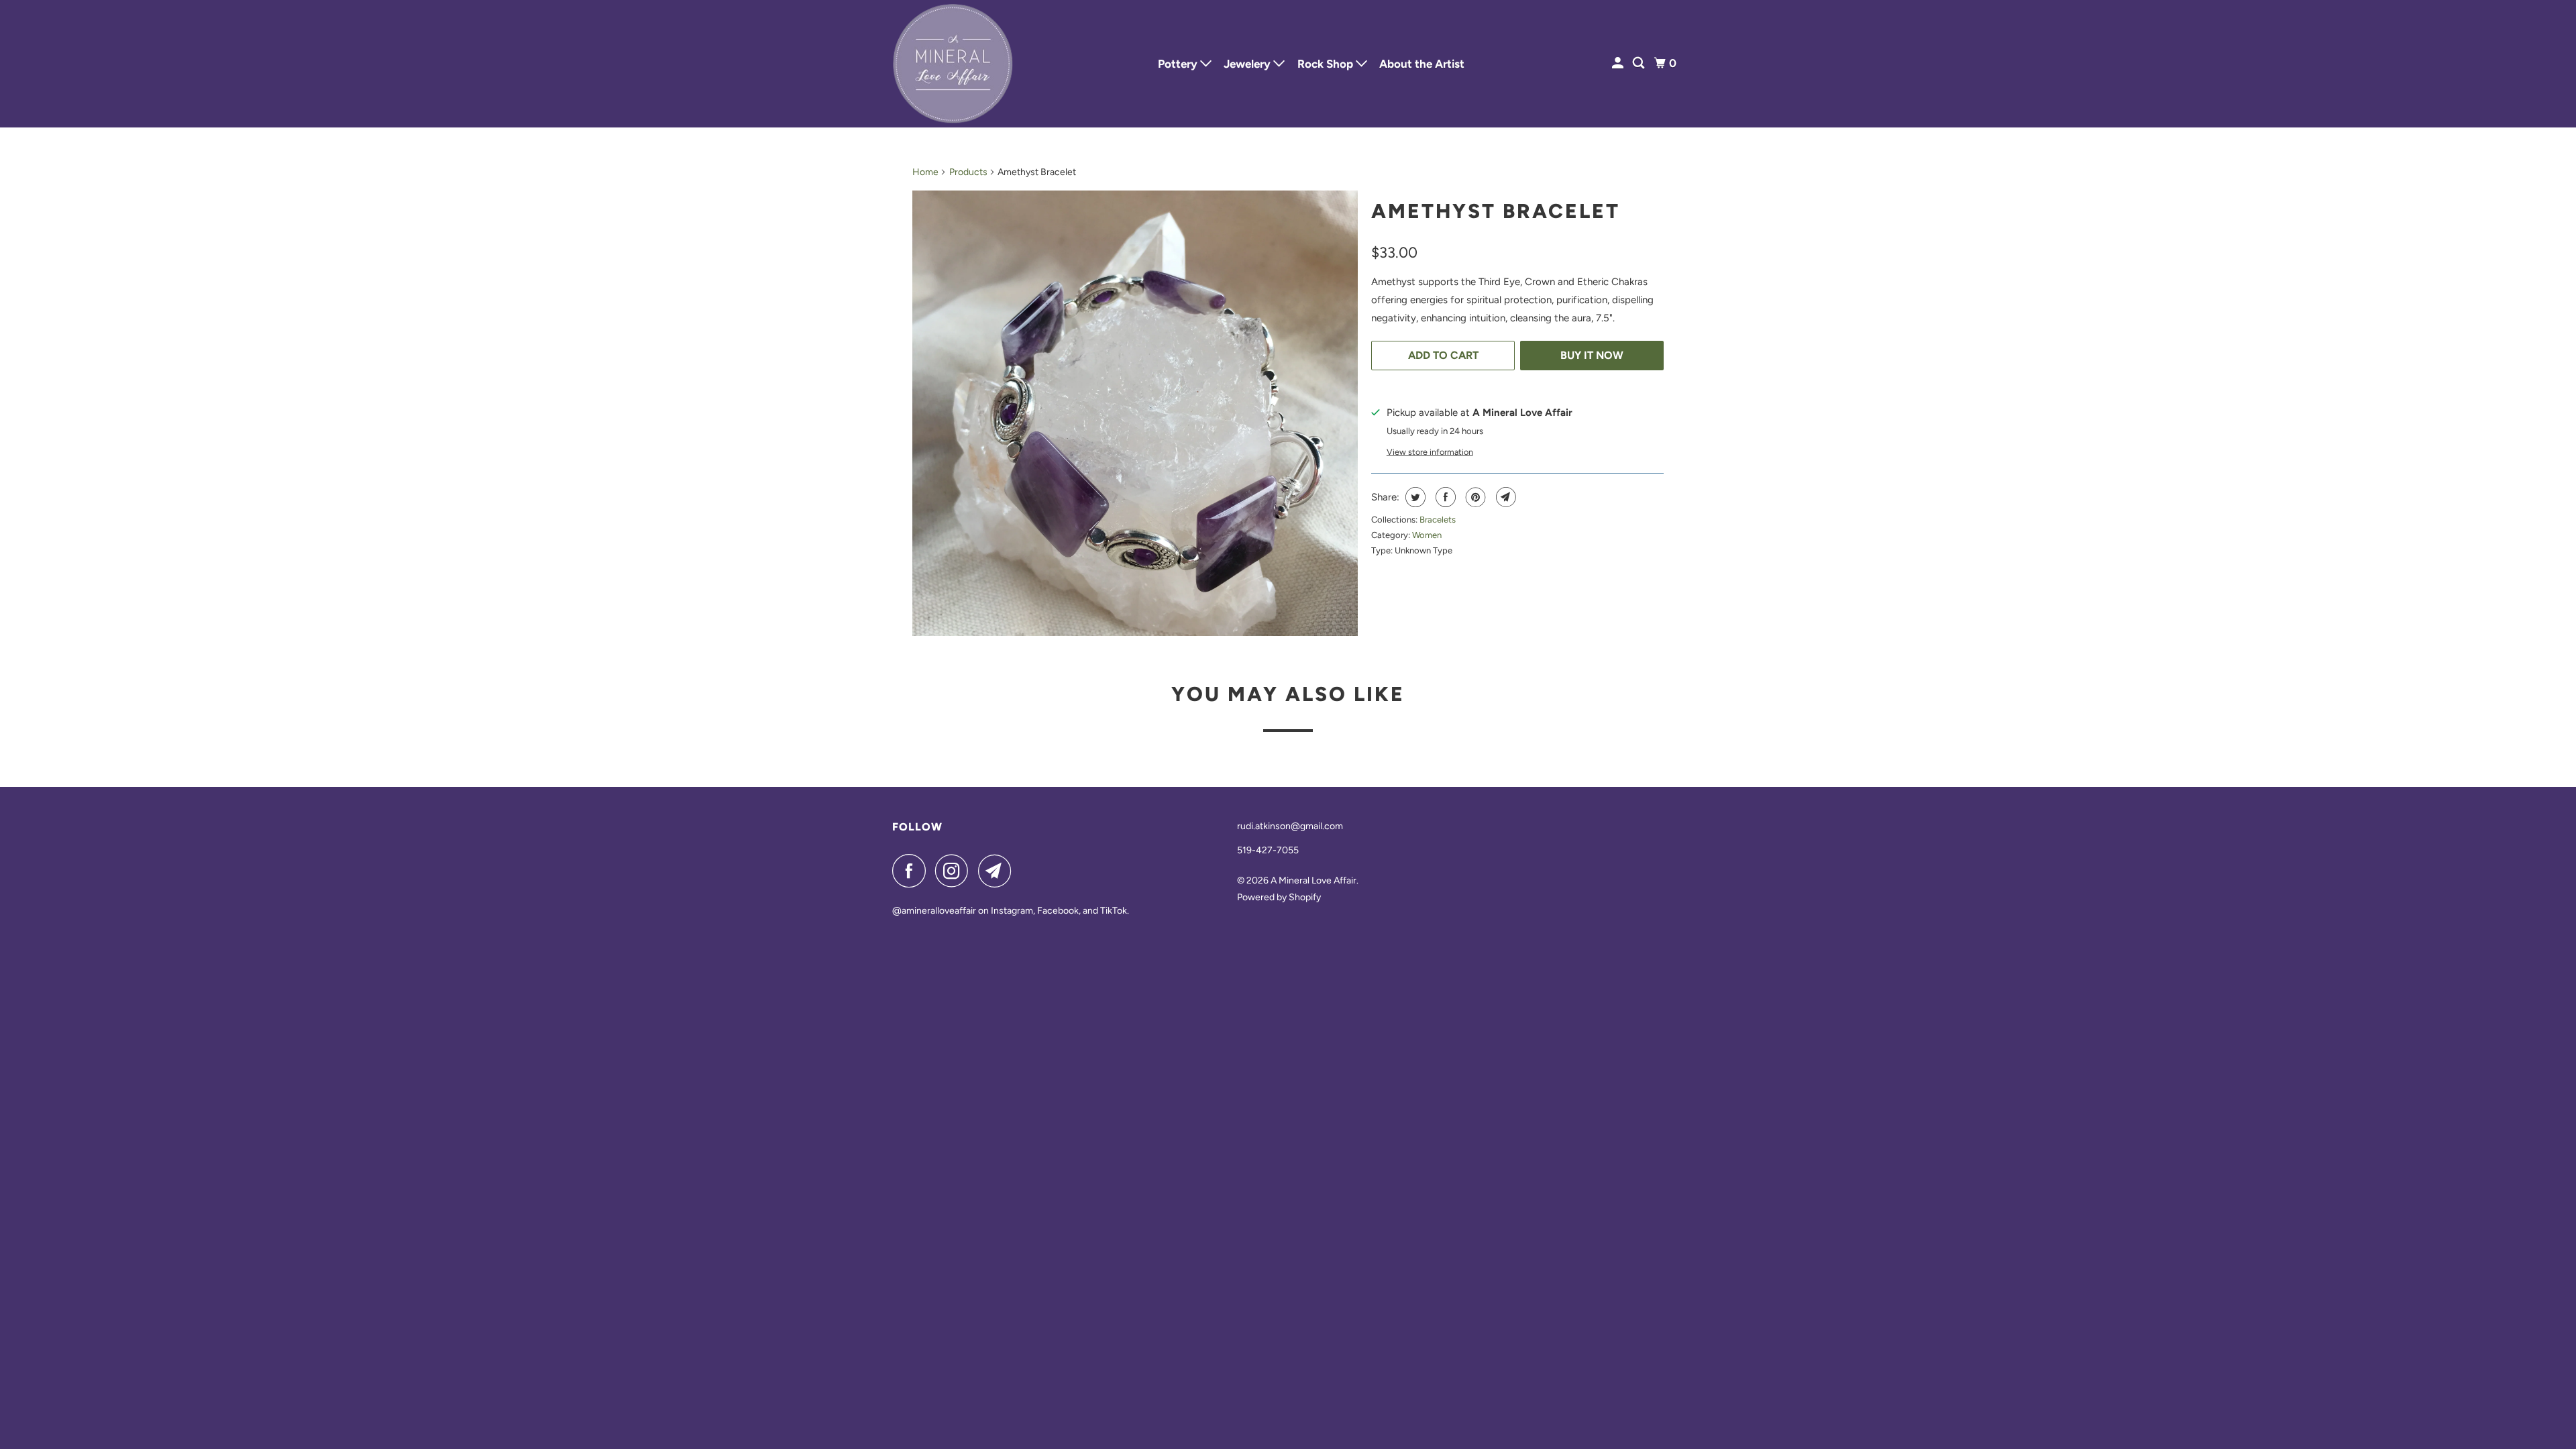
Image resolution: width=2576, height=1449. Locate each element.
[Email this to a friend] (1504, 497)
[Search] (1640, 63)
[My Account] (1619, 63)
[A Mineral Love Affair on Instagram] (955, 871)
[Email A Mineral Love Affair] (998, 871)
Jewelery (1248, 64)
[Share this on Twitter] (1414, 497)
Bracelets (1438, 520)
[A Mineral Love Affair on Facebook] (912, 871)
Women (1427, 535)
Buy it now (1592, 355)
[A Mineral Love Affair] (953, 64)
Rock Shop (1327, 64)
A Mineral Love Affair (1313, 880)
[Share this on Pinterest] (1474, 497)
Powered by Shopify (1279, 897)
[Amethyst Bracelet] (1135, 413)
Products (968, 172)
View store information (1430, 452)
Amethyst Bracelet (1496, 211)
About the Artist (1422, 64)
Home (925, 172)
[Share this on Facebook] (1444, 497)
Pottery (1179, 64)
